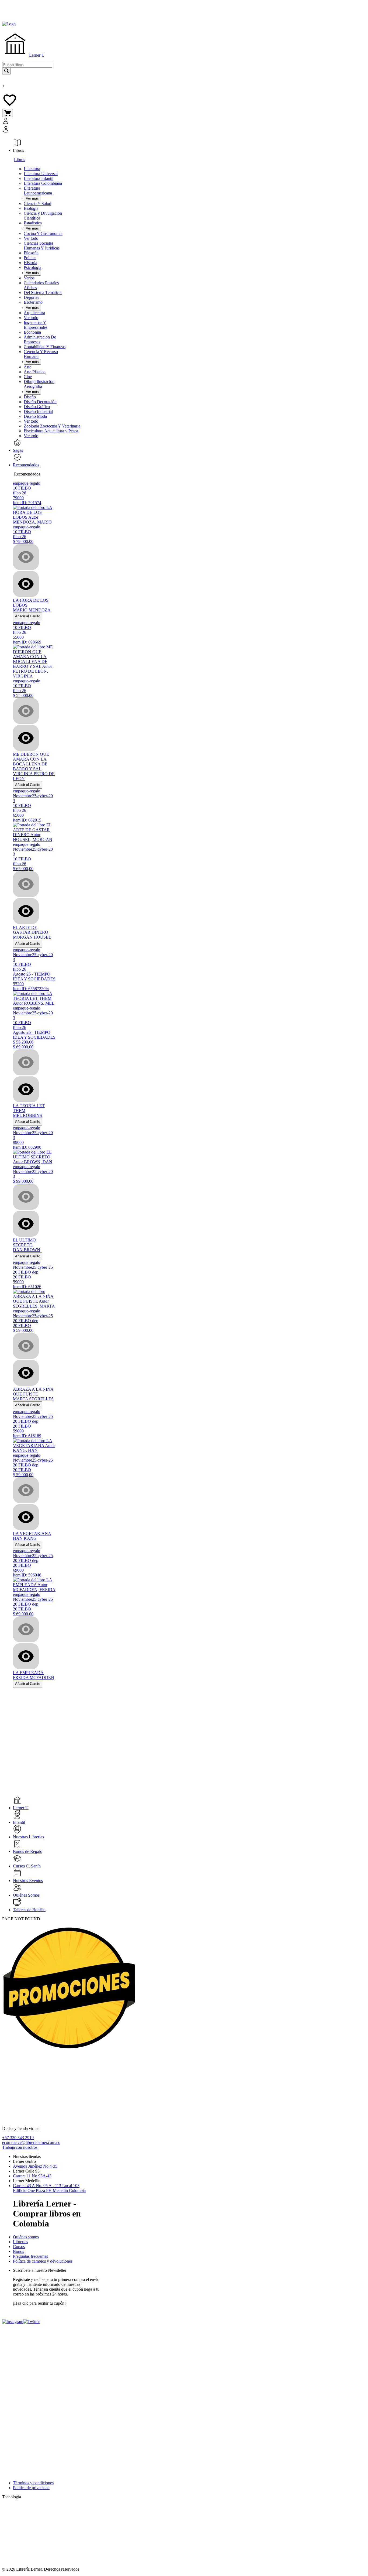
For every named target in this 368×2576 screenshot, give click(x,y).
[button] (62, 126)
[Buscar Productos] (6, 71)
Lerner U (36, 55)
